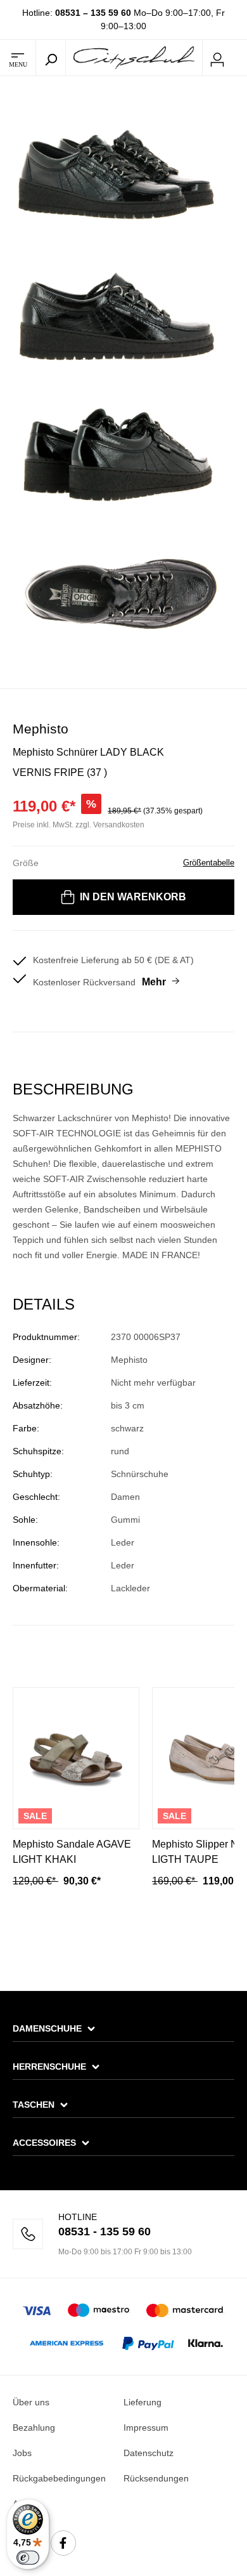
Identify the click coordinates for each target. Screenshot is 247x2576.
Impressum (146, 2428)
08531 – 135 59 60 (93, 13)
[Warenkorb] (239, 58)
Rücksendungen (156, 2478)
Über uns (31, 2402)
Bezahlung (34, 2428)
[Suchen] (51, 58)
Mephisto (41, 729)
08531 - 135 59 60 (104, 2231)
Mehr (154, 982)
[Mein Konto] (217, 58)
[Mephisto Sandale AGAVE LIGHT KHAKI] (76, 1758)
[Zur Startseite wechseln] (134, 57)
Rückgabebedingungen (59, 2478)
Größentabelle (209, 863)
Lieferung (142, 2402)
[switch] (28, 2558)
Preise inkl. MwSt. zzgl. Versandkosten (79, 825)
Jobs (22, 2453)
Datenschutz (149, 2453)
